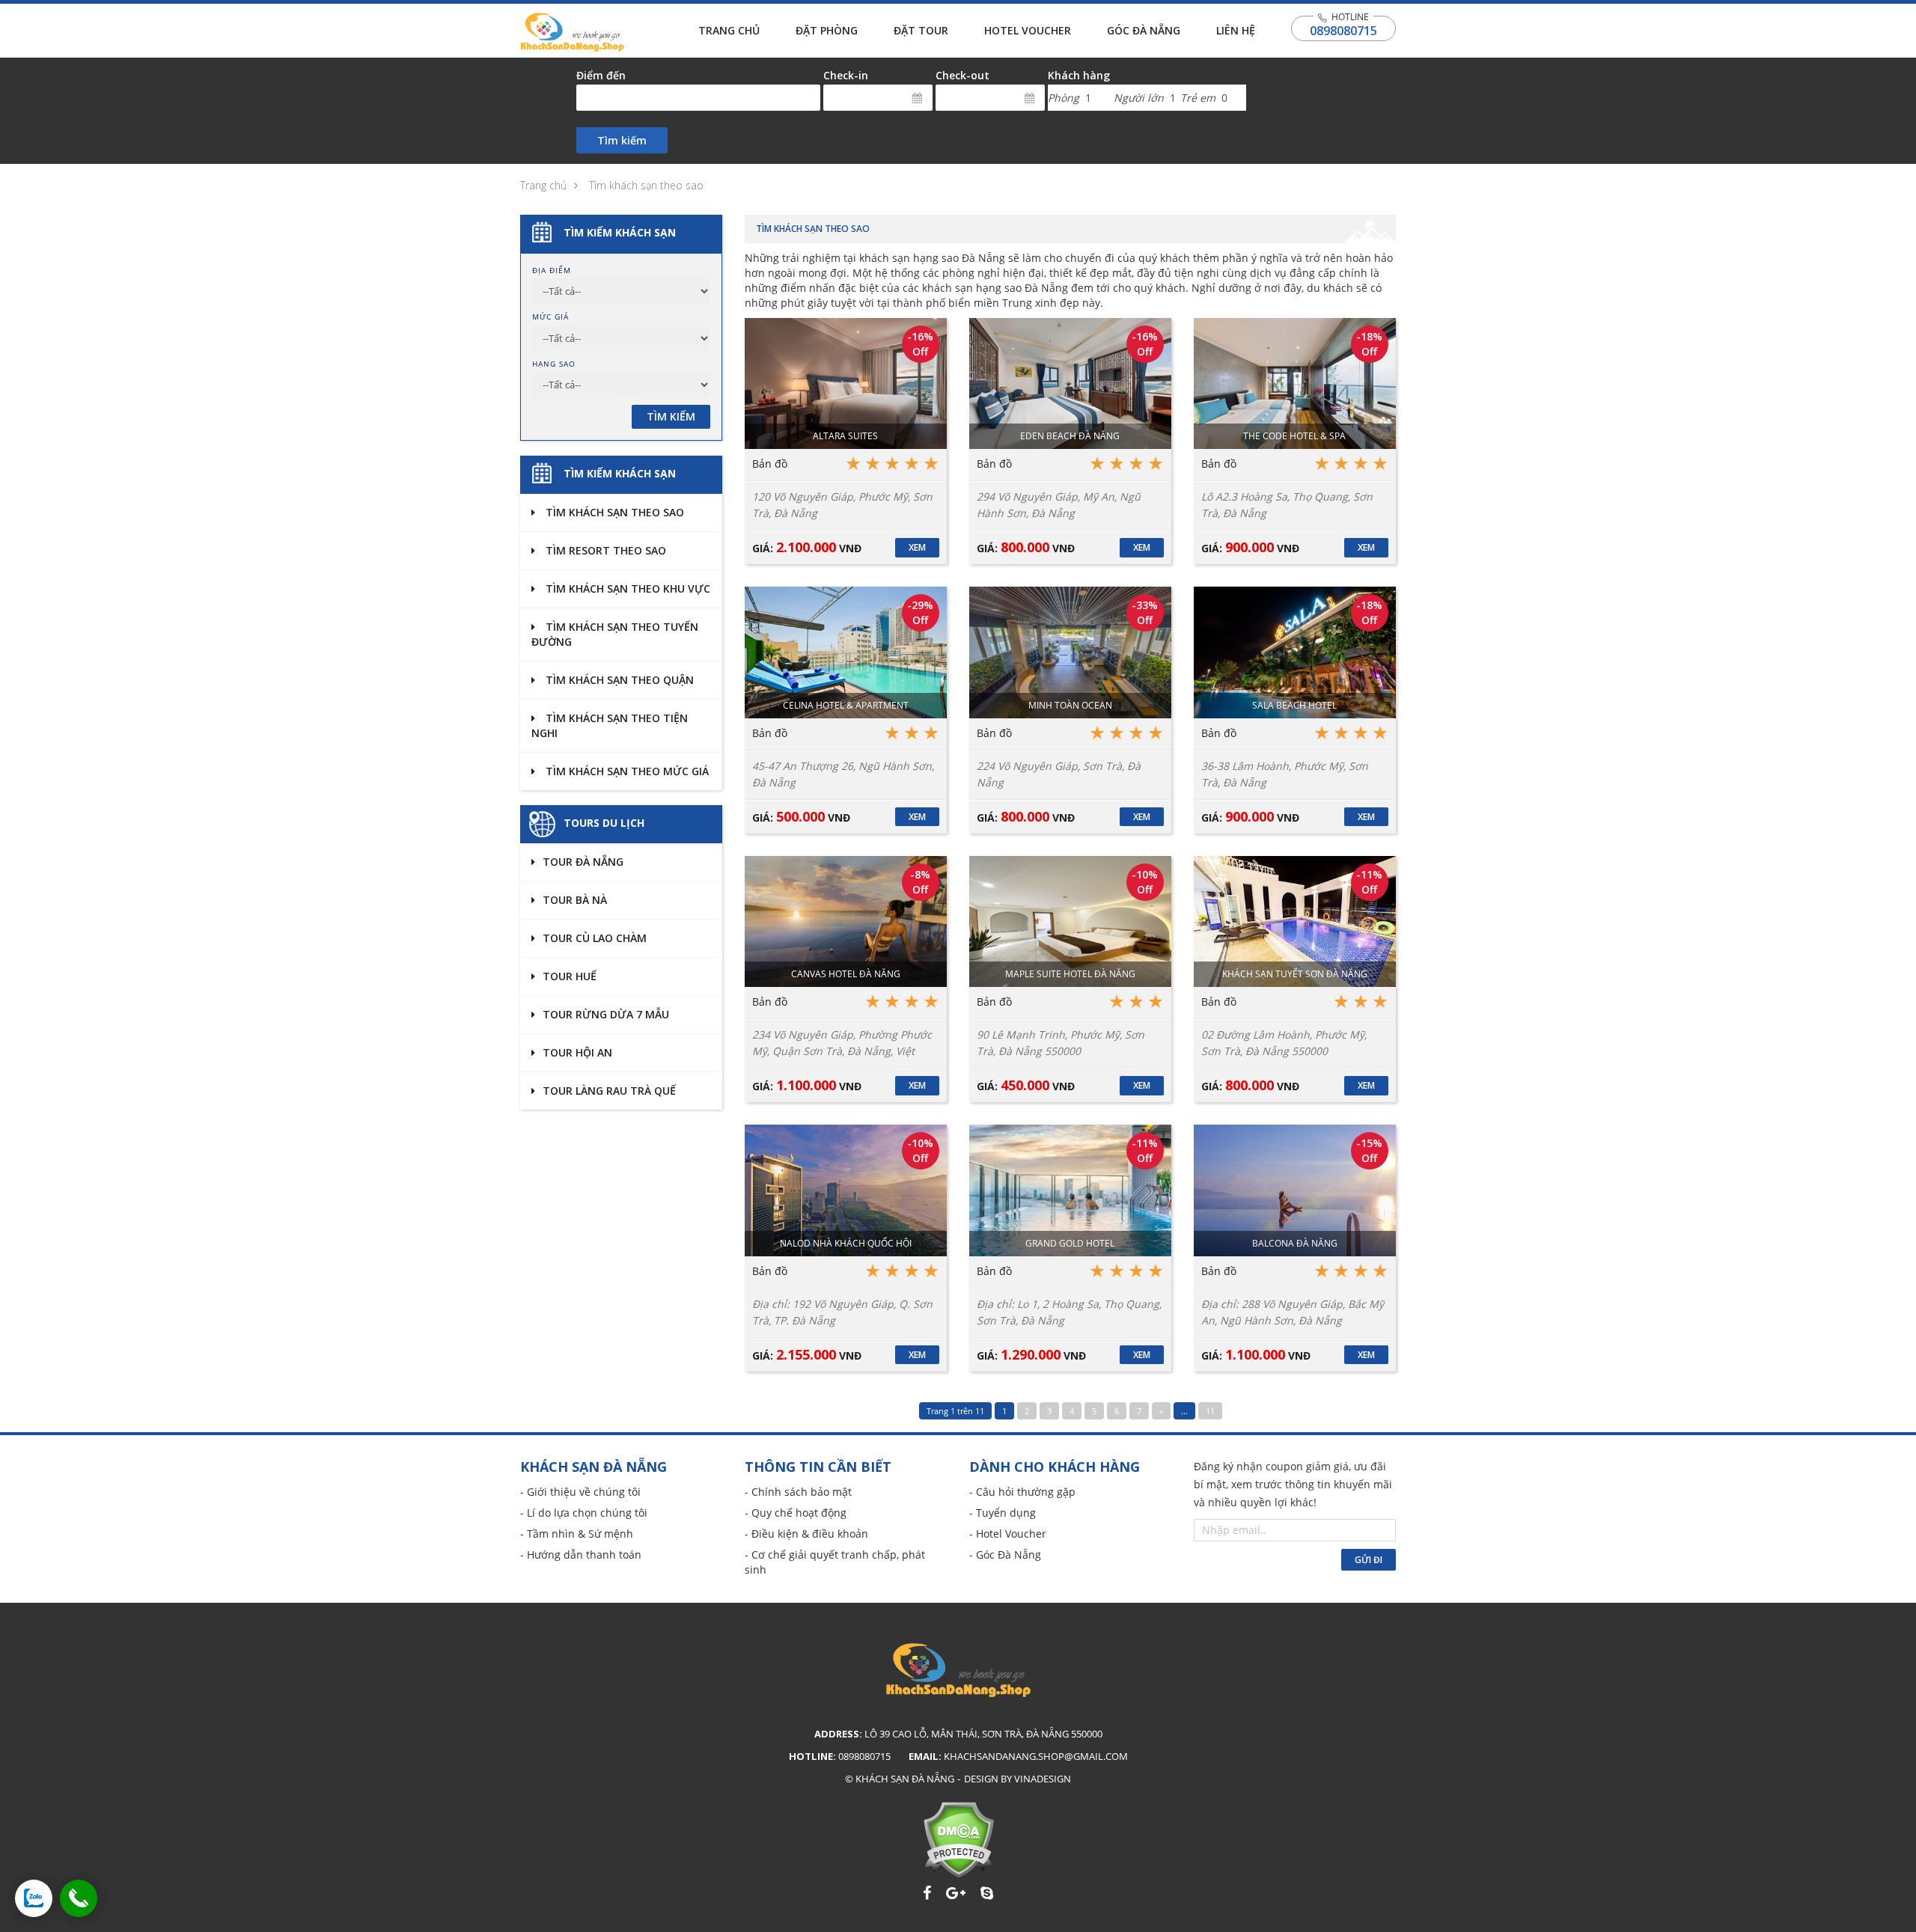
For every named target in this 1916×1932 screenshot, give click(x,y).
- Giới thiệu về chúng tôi (580, 1492)
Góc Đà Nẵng (1144, 30)
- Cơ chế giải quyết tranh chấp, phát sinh (835, 1562)
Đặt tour (921, 30)
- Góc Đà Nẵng (1005, 1555)
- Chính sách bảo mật (798, 1492)
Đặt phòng (827, 30)
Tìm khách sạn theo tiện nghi (610, 725)
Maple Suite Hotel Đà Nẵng (1070, 974)
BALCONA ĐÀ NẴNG (1295, 1243)
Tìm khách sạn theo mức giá (626, 771)
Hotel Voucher (1028, 30)
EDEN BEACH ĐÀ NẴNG (1070, 436)
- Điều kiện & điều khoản (806, 1534)
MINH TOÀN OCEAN (1070, 705)
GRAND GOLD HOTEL (1070, 1243)
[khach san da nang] (34, 1898)
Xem (917, 547)
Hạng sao (554, 364)
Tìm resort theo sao (604, 550)
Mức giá (550, 317)
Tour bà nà (575, 900)
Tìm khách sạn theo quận (618, 680)
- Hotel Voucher (1008, 1534)
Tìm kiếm (622, 140)
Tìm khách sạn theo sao (646, 185)
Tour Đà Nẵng (583, 862)
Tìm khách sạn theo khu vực (626, 589)
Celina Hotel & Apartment (846, 705)
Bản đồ (770, 464)
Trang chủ (729, 30)
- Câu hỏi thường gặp (1022, 1492)
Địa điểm (552, 270)
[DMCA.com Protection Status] (958, 1840)
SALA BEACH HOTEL (1294, 705)
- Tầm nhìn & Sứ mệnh (577, 1534)
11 (1210, 1411)
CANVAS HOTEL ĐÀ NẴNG (846, 974)
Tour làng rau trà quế (609, 1091)
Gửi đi (1369, 1560)
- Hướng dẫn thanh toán (581, 1555)
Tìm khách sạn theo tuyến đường (615, 634)
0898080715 (1343, 31)
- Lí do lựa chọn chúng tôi (584, 1513)
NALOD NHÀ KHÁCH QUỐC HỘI (846, 1243)
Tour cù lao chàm (595, 938)
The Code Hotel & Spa (1294, 436)
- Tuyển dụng (1003, 1513)
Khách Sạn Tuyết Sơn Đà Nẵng (1295, 974)
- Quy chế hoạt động (796, 1513)
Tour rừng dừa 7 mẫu (606, 1014)
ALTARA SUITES (845, 436)
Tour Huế (570, 976)
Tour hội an (577, 1052)
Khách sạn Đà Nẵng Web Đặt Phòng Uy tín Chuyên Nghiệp (572, 32)
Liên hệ (1236, 30)
